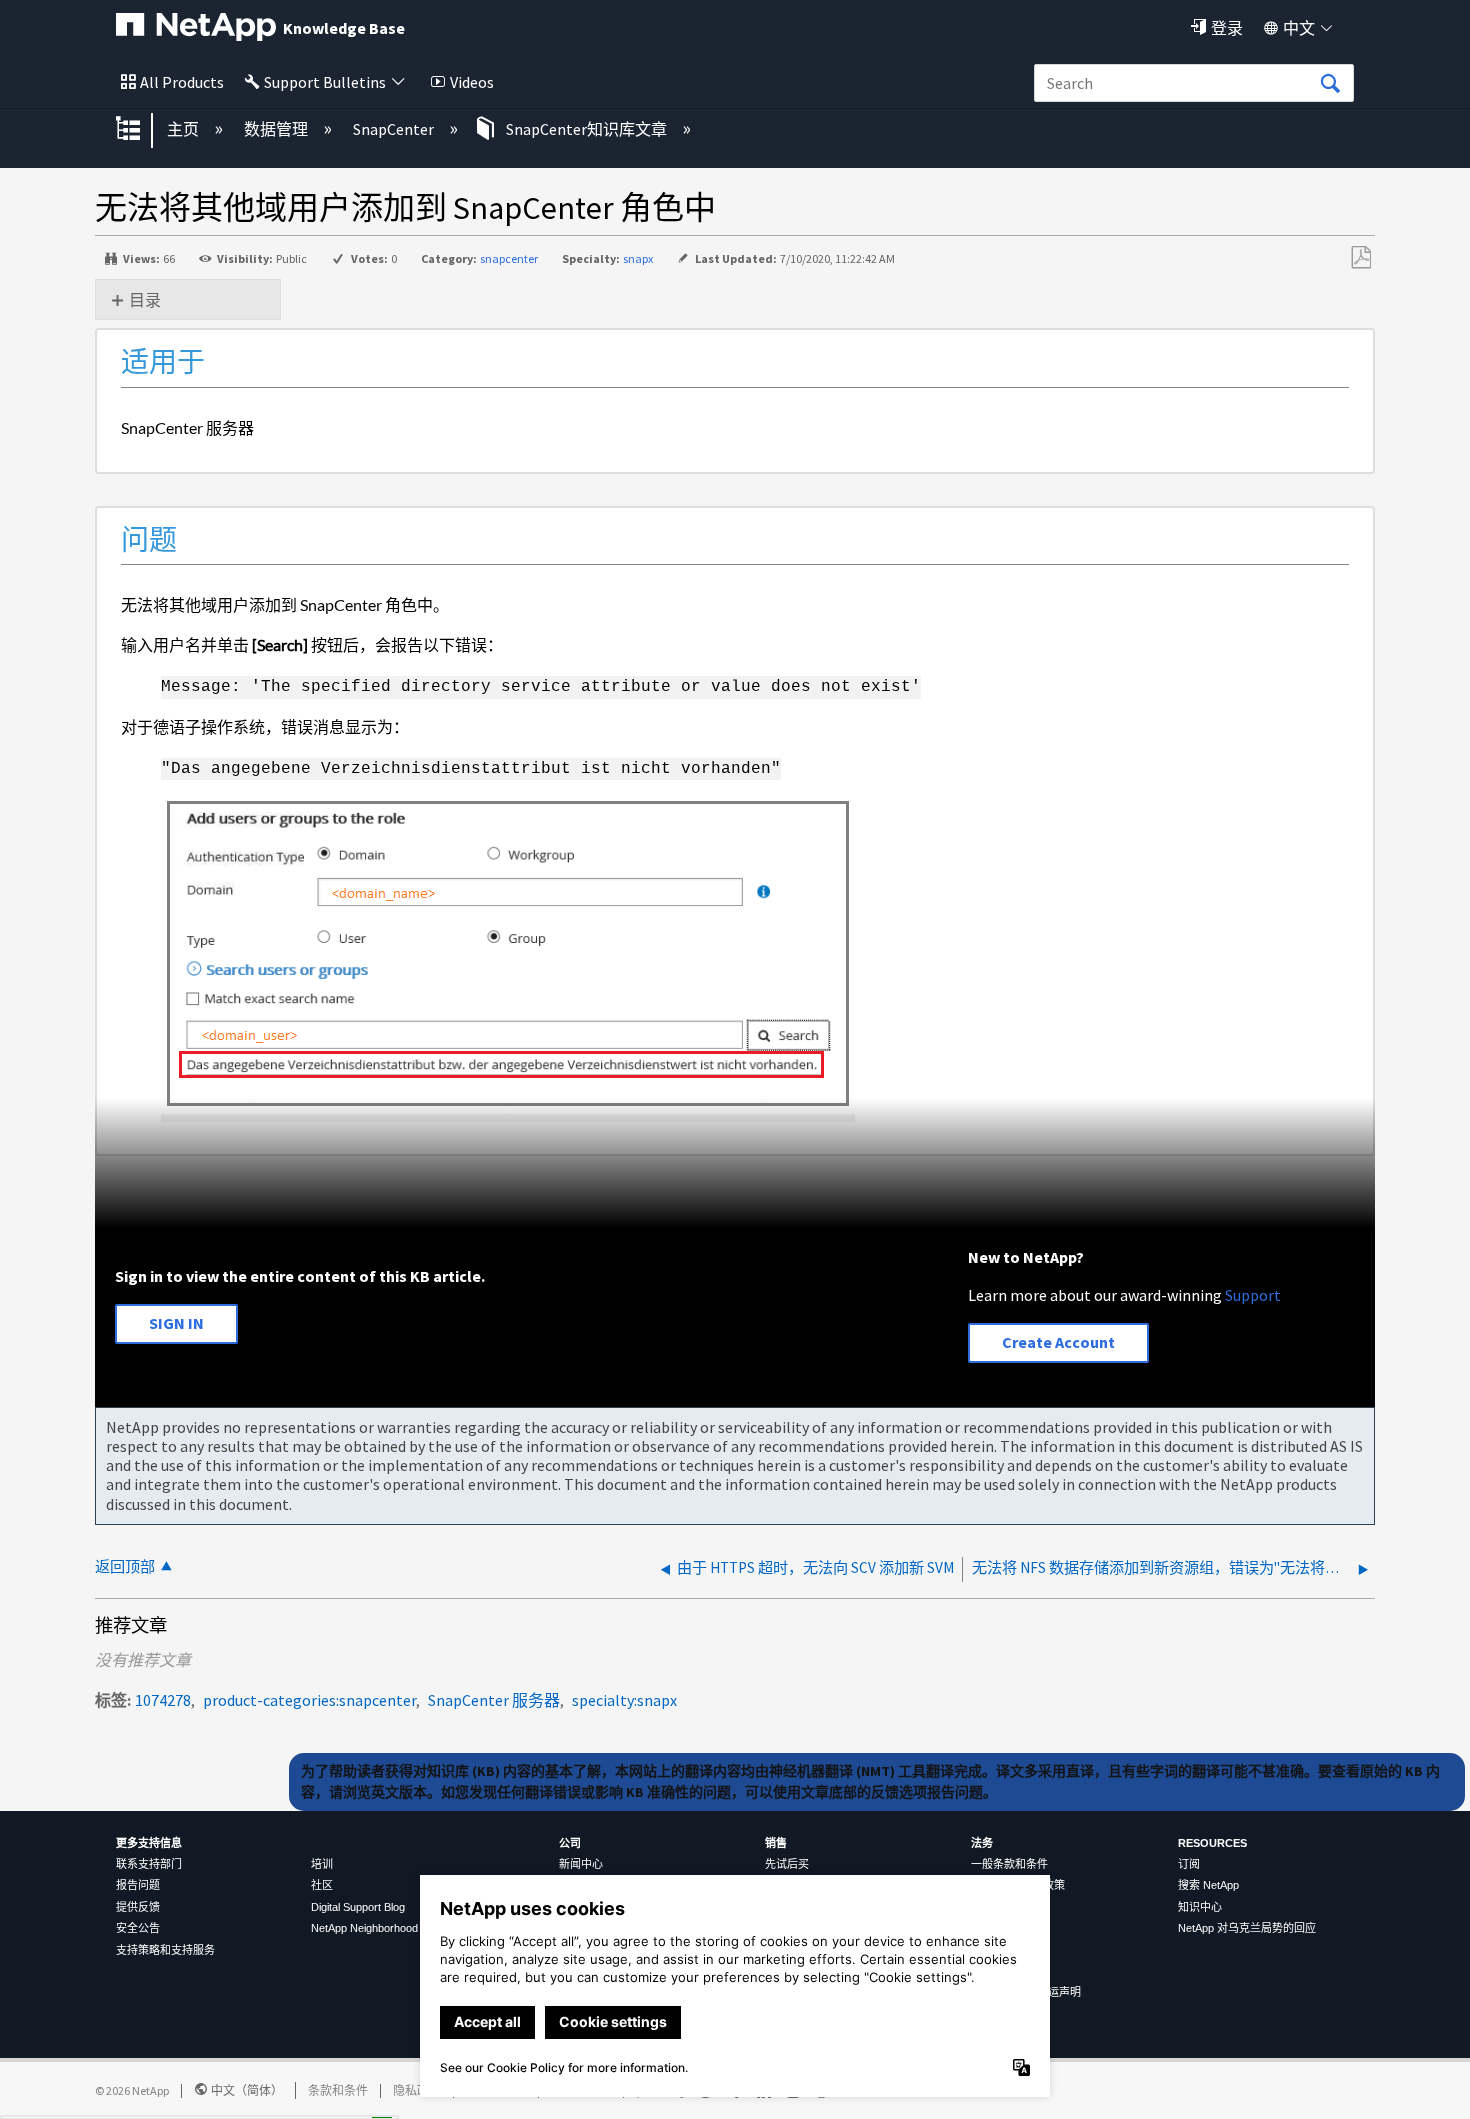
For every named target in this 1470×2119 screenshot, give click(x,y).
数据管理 (277, 129)
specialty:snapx (624, 1700)
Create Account (1058, 1342)
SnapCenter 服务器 (494, 1700)
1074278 (163, 1700)
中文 (1299, 28)
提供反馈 (138, 1907)
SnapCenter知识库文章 (586, 129)
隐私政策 (417, 2090)
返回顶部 (125, 1566)
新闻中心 (581, 1864)
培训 (322, 1864)
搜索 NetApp (1208, 1885)
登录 (1227, 28)
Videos (472, 82)
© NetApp (132, 2090)
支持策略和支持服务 (165, 1950)
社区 (322, 1885)
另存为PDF (1360, 258)
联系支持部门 (149, 1864)
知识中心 (1200, 1907)
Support (1253, 1295)
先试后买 (787, 1864)
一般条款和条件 (1009, 1864)
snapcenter (509, 258)
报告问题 (138, 1885)
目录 (145, 300)
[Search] (1330, 84)
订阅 (1189, 1864)
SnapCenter (395, 129)
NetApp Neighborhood (364, 1928)
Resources (1212, 1843)
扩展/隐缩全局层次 (141, 130)
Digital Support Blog (358, 1907)
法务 (982, 1843)
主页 (184, 129)
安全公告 (138, 1928)
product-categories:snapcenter (309, 1700)
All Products (182, 82)
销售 (776, 1843)
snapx (638, 258)
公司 (570, 1843)
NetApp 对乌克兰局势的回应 (1247, 1928)
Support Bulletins (325, 82)
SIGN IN (176, 1323)
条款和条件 (338, 2090)
